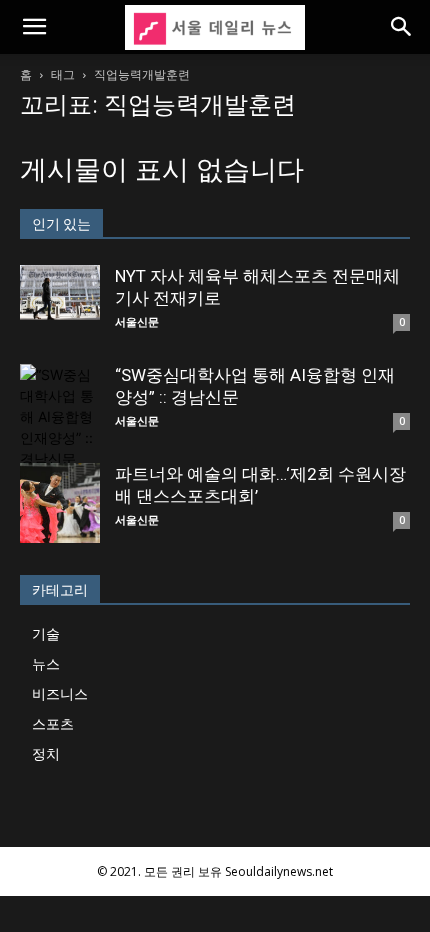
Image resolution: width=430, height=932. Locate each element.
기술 (46, 633)
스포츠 (53, 723)
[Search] (402, 27)
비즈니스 (60, 693)
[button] (34, 27)
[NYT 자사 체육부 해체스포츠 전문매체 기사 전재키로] (60, 292)
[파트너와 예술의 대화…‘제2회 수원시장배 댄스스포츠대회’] (60, 503)
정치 (46, 753)
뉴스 (46, 663)
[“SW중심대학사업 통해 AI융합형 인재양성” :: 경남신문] (60, 416)
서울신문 (137, 321)
